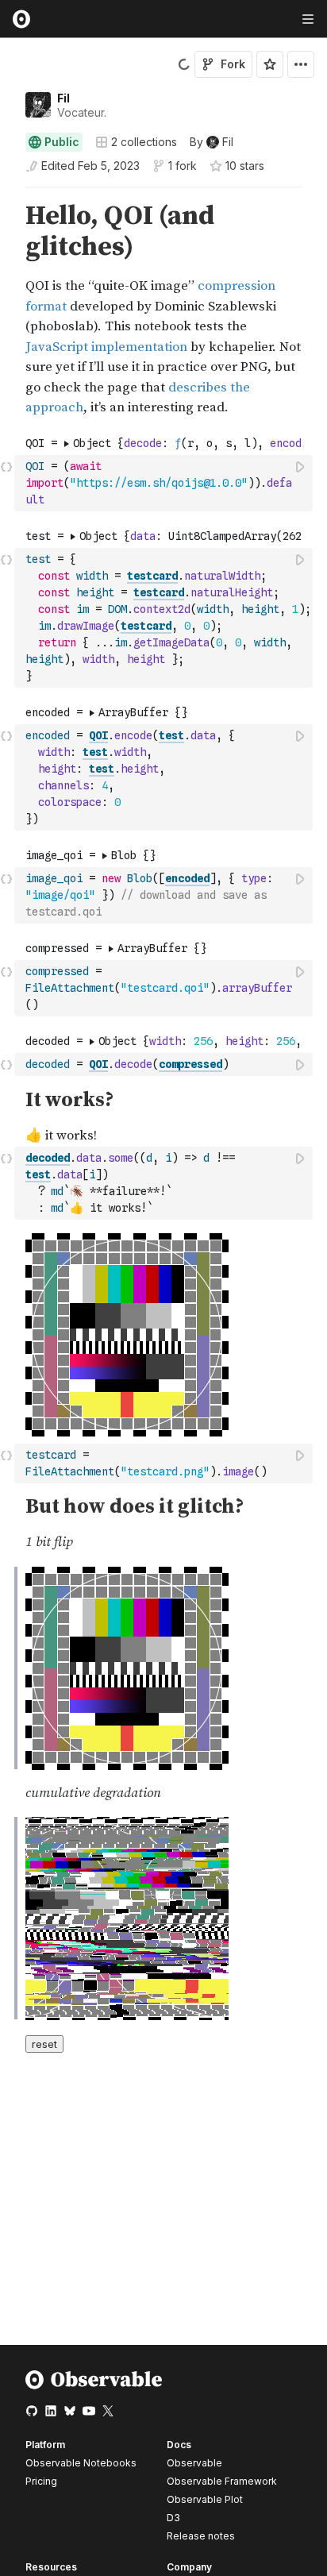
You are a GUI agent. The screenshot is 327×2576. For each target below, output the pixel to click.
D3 (173, 2518)
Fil (63, 98)
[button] (7, 194)
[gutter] (8, 310)
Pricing (41, 2481)
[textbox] (165, 483)
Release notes (201, 2536)
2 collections (144, 142)
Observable (194, 2463)
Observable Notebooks (81, 2463)
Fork (233, 64)
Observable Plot (205, 2499)
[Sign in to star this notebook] (270, 64)
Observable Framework (222, 2481)
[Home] (94, 2386)
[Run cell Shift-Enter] (301, 467)
